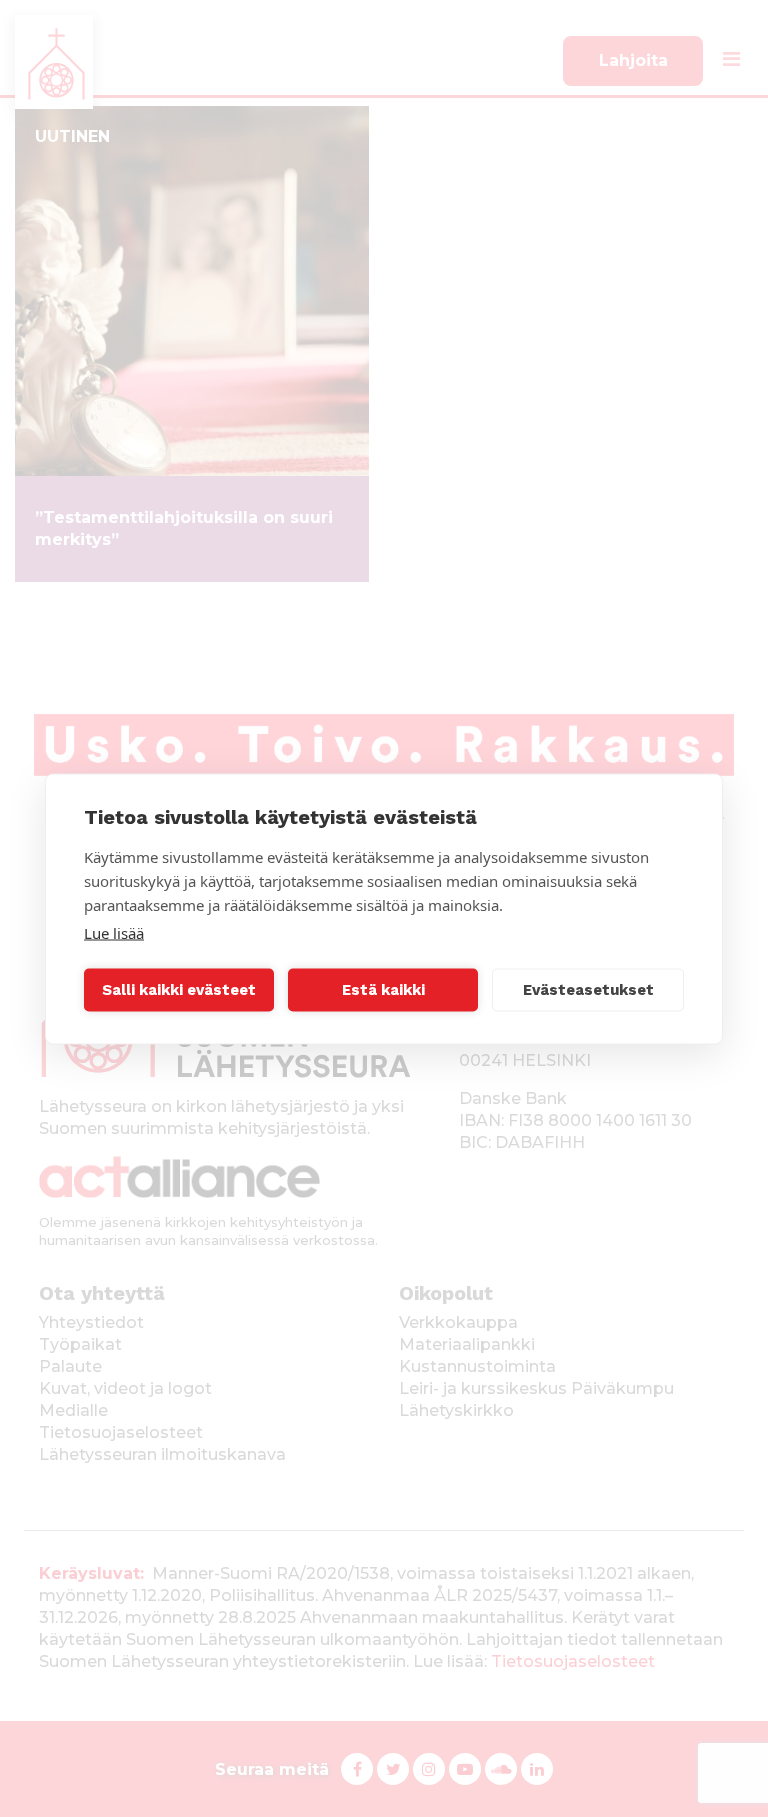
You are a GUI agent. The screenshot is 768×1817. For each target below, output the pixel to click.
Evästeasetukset (588, 990)
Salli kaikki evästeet (179, 990)
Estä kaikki (383, 990)
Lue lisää (114, 932)
